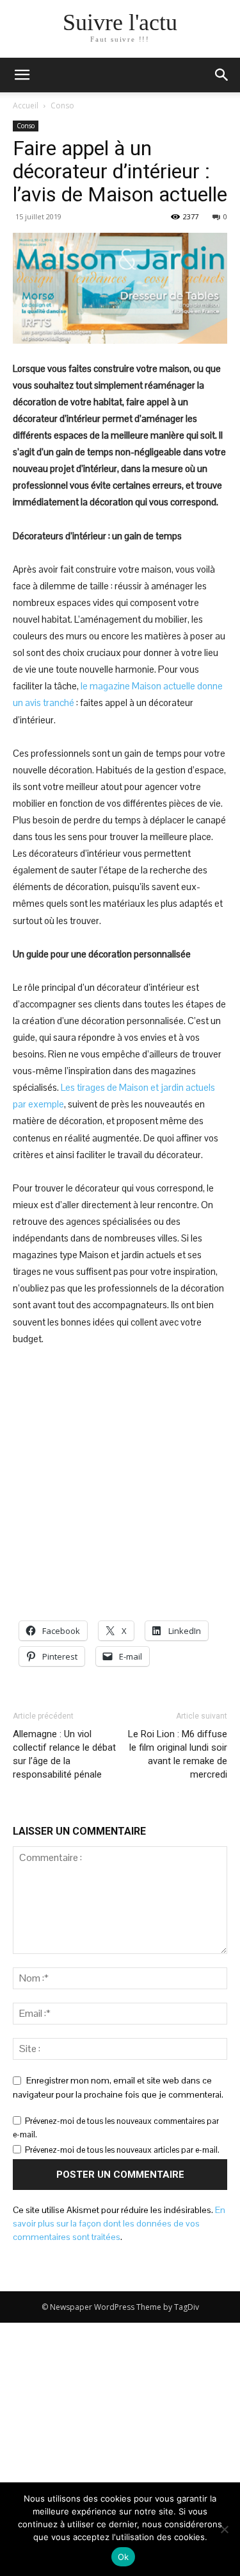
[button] (222, 75)
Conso (62, 105)
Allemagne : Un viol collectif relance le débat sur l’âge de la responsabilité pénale (64, 1754)
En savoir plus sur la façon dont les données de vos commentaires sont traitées (119, 2223)
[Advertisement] (120, 1484)
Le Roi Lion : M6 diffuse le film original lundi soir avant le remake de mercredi (178, 1754)
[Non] (224, 2529)
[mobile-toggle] (22, 75)
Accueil (26, 105)
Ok (124, 2557)
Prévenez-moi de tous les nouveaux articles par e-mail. (122, 2150)
